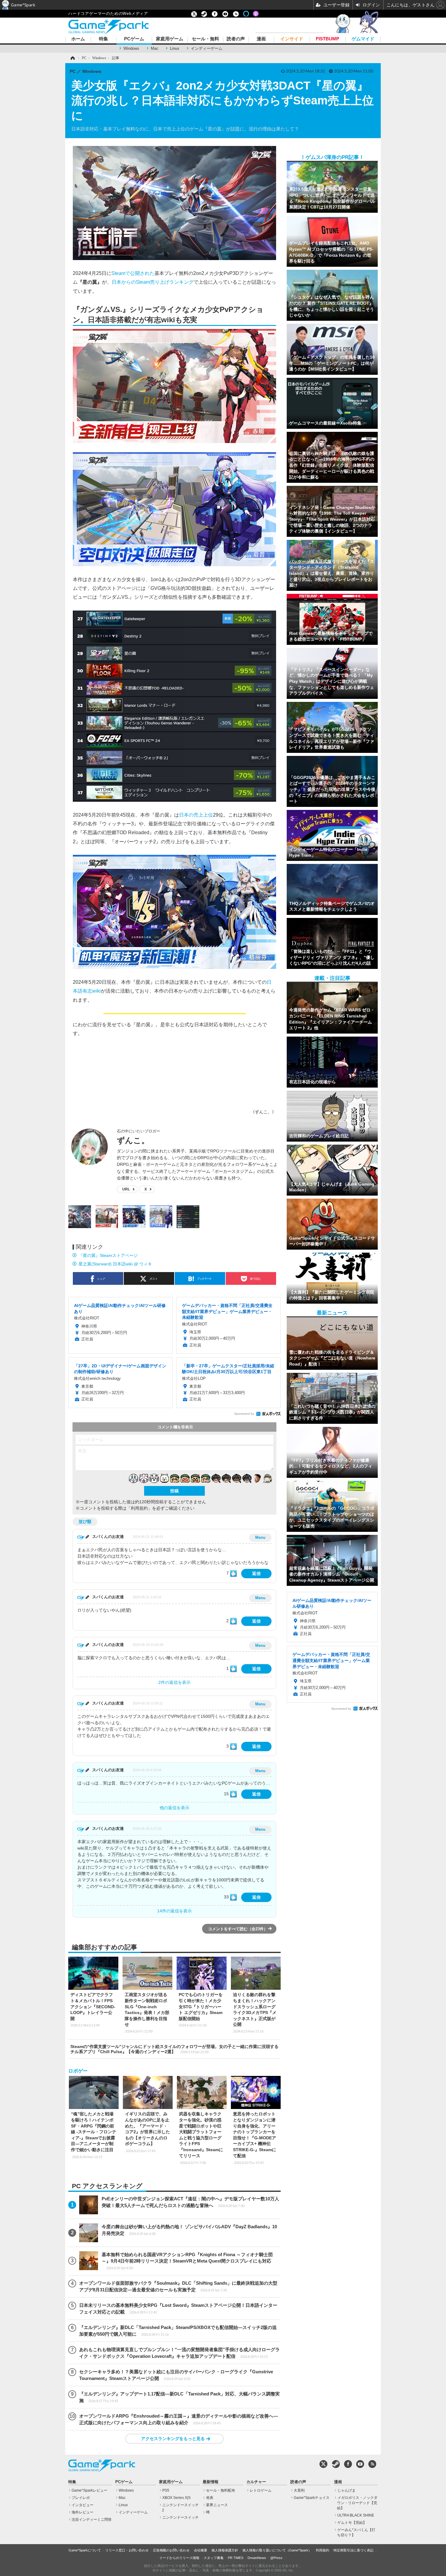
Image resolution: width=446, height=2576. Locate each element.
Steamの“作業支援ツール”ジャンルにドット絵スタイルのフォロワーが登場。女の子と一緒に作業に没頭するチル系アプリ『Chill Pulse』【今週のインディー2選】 (174, 2049)
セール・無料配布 (221, 2490)
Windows (131, 48)
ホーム (78, 39)
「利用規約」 (139, 1508)
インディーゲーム (207, 48)
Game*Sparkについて (85, 2550)
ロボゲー (78, 2071)
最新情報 (211, 2482)
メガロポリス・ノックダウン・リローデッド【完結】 (357, 2503)
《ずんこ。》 (263, 1112)
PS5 (166, 2490)
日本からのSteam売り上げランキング (153, 282)
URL (126, 1189)
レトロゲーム (261, 2490)
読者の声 (236, 39)
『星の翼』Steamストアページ (108, 1255)
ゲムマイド (363, 39)
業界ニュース (217, 2505)
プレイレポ (81, 2498)
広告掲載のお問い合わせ (171, 2550)
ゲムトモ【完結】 (352, 2523)
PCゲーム (134, 39)
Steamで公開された (133, 273)
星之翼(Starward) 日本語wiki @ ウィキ (115, 1264)
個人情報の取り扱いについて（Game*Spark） (277, 2550)
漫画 (261, 39)
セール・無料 (205, 39)
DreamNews (257, 2558)
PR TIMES (236, 2558)
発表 (210, 2498)
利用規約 (323, 2550)
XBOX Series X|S (176, 2498)
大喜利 (299, 2490)
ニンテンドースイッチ (181, 2517)
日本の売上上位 (196, 815)
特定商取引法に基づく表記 (353, 2550)
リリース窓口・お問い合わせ (127, 2550)
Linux (175, 48)
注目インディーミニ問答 (92, 2520)
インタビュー (83, 2505)
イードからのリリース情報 (179, 2558)
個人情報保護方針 (225, 2550)
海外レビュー (83, 2512)
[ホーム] (72, 58)
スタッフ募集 (214, 2558)
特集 (103, 39)
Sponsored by (244, 1414)
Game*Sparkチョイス (312, 2498)
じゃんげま (346, 2490)
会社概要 (201, 2550)
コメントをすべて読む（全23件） (238, 1929)
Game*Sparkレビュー (90, 2490)
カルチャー (256, 2482)
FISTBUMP (328, 39)
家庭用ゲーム (170, 39)
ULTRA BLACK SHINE (356, 2515)
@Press (276, 2558)
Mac (155, 48)
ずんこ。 (133, 1140)
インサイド (292, 39)
